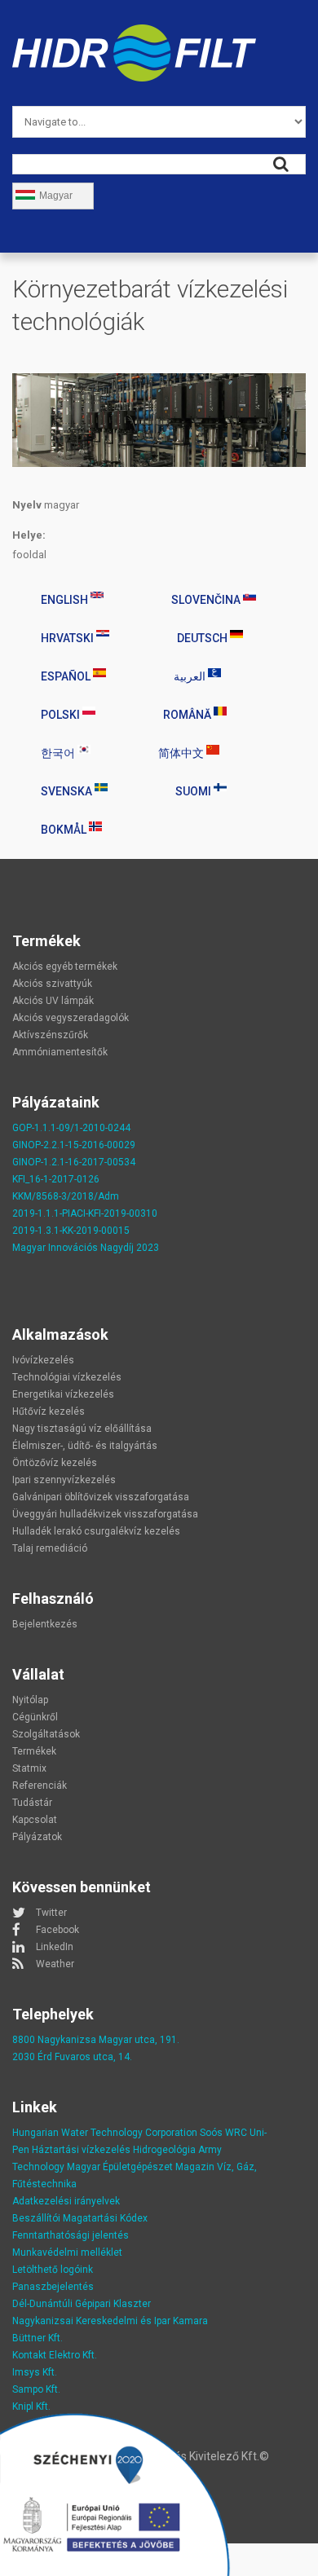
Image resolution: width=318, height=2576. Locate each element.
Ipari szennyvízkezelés (64, 1480)
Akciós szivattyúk (52, 984)
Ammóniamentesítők (60, 1052)
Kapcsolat (35, 1820)
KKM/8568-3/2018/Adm (66, 1196)
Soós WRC (223, 2133)
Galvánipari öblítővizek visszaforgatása (101, 1497)
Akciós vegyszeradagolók (71, 1018)
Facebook (57, 1930)
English (66, 600)
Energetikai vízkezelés (63, 1394)
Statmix (29, 1768)
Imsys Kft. (35, 2372)
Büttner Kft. (38, 2338)
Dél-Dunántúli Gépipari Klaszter (82, 2304)
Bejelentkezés (45, 1624)
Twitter (51, 1913)
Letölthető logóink (53, 2270)
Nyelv (27, 505)
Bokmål (65, 830)
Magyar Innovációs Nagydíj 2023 (86, 1248)
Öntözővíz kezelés (55, 1463)
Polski (62, 715)
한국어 (59, 753)
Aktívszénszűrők (50, 1035)
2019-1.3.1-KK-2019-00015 (71, 1231)
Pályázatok (37, 1837)
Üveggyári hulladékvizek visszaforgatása (105, 1514)
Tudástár (32, 1803)
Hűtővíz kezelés (49, 1411)
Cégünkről (35, 1717)
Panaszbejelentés (53, 2287)
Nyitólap (30, 1700)
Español (67, 676)
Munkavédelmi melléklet (67, 2252)
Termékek (34, 1751)
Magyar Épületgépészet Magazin (141, 2167)
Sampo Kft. (36, 2389)
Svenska (68, 791)
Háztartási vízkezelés (81, 2150)
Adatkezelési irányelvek (66, 2201)
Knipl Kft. (31, 2406)
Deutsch (203, 638)
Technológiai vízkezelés (67, 1377)
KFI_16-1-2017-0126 (56, 1179)
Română (188, 715)
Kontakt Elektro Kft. (55, 2355)
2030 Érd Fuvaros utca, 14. (72, 2057)
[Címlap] (134, 34)
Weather (55, 1964)
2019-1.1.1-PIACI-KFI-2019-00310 (85, 1213)
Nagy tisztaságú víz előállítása (82, 1429)
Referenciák (40, 1786)
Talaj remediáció (50, 1548)
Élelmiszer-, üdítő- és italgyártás (85, 1446)
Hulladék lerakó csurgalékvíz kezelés (96, 1531)
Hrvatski (68, 638)
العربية (191, 676)
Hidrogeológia (164, 2150)
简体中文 (182, 753)
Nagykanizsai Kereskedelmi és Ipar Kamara (110, 2321)
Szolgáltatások (46, 1734)
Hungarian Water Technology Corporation (105, 2133)
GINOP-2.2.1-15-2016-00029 (74, 1145)
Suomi (194, 791)
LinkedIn (55, 1947)
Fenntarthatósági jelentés (71, 2235)
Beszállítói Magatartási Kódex (80, 2218)
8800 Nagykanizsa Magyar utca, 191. (96, 2040)
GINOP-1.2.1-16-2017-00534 (74, 1162)
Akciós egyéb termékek (65, 967)
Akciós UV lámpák (53, 1001)
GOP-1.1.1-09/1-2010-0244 (71, 1128)
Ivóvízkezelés (43, 1360)
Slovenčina (207, 600)
